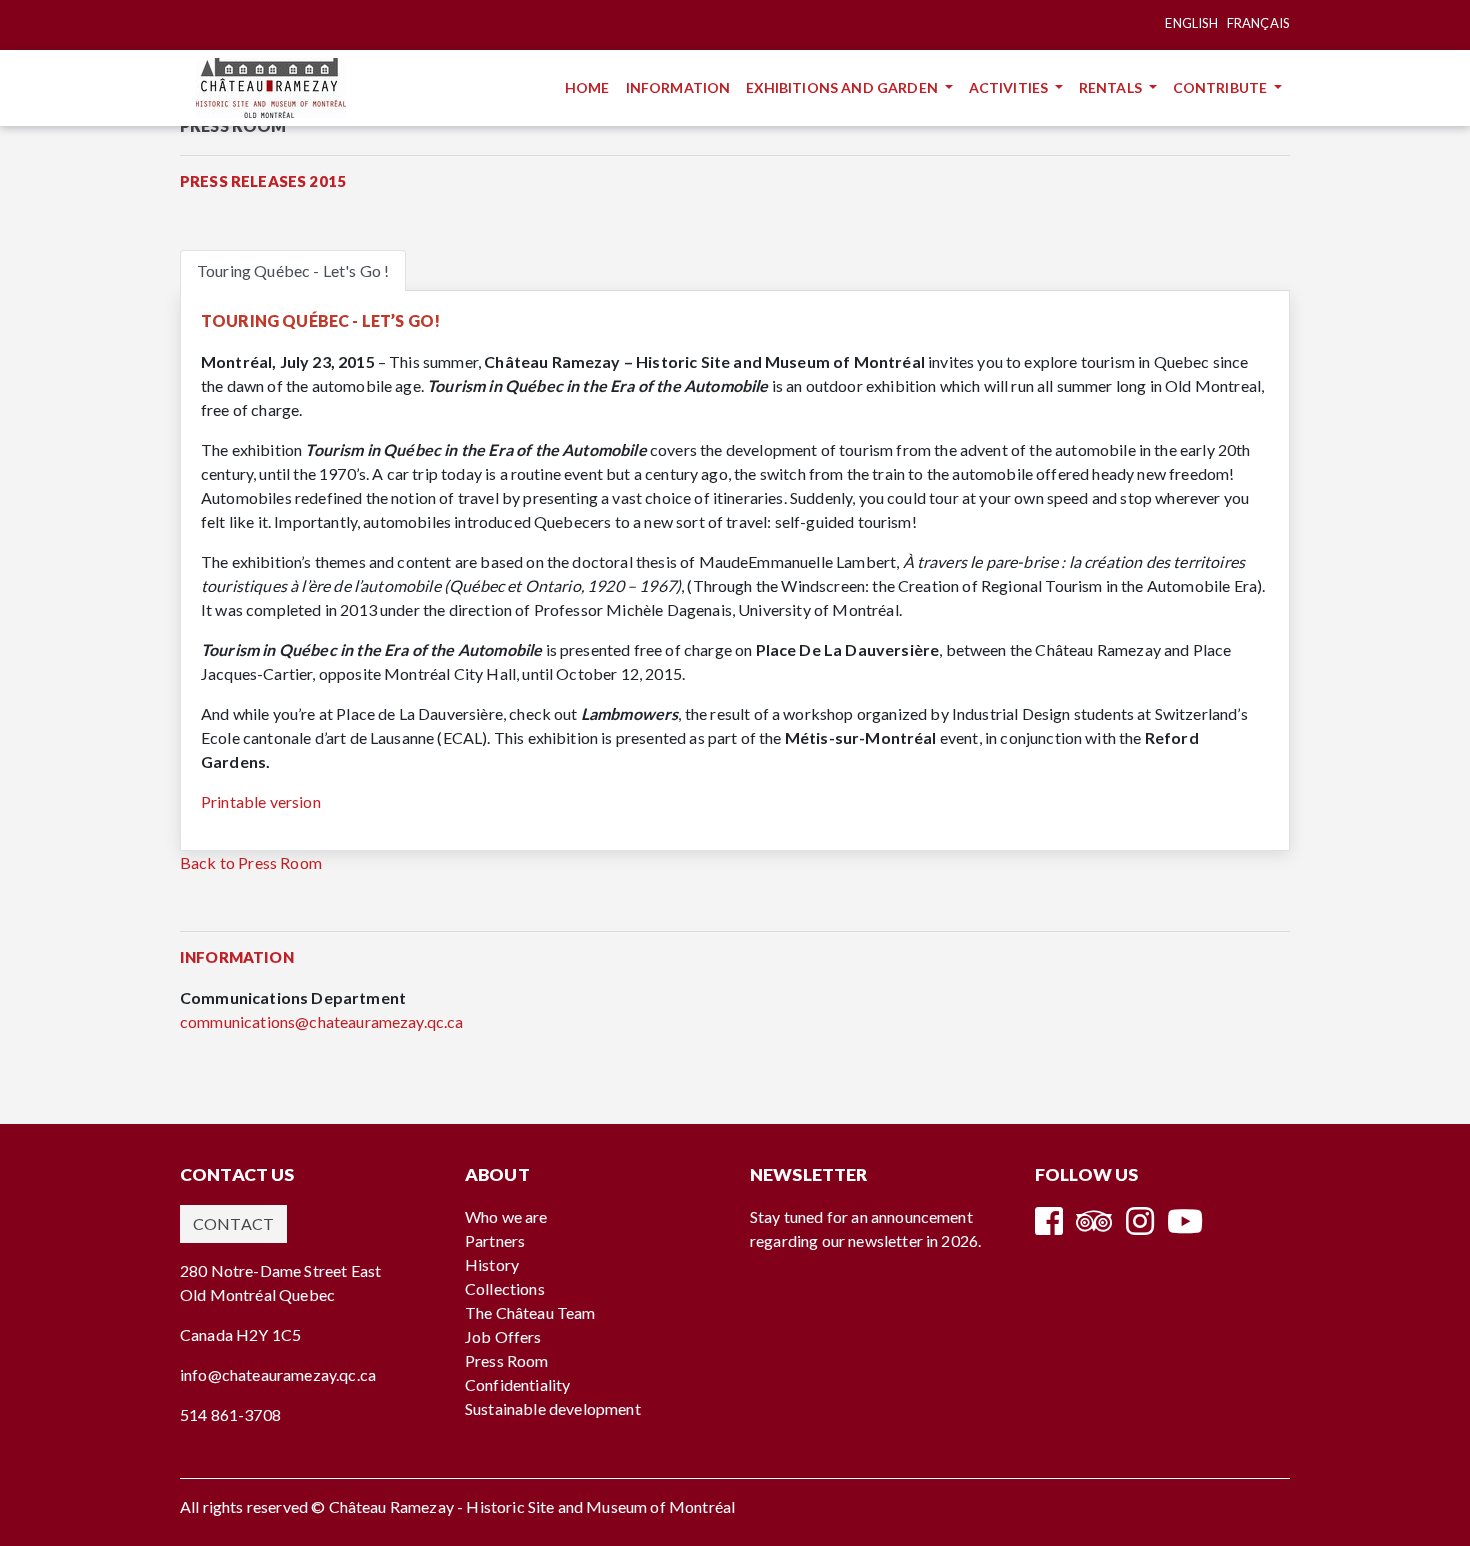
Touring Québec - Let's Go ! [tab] (293, 270)
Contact (233, 1223)
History (492, 1264)
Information (682, 87)
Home (591, 87)
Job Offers (503, 1336)
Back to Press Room (251, 862)
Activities (1010, 87)
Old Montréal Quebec (257, 1294)
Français (1258, 23)
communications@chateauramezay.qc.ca (322, 1021)
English (1191, 23)
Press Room (507, 1360)
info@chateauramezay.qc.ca (278, 1374)
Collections (505, 1288)
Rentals (1112, 87)
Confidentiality (517, 1384)
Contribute (1222, 87)
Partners (495, 1240)
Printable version (261, 801)
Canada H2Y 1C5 (240, 1334)
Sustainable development (553, 1408)
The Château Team (530, 1312)
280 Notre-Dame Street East (280, 1270)
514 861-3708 (230, 1414)
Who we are (506, 1216)
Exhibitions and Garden (843, 87)
